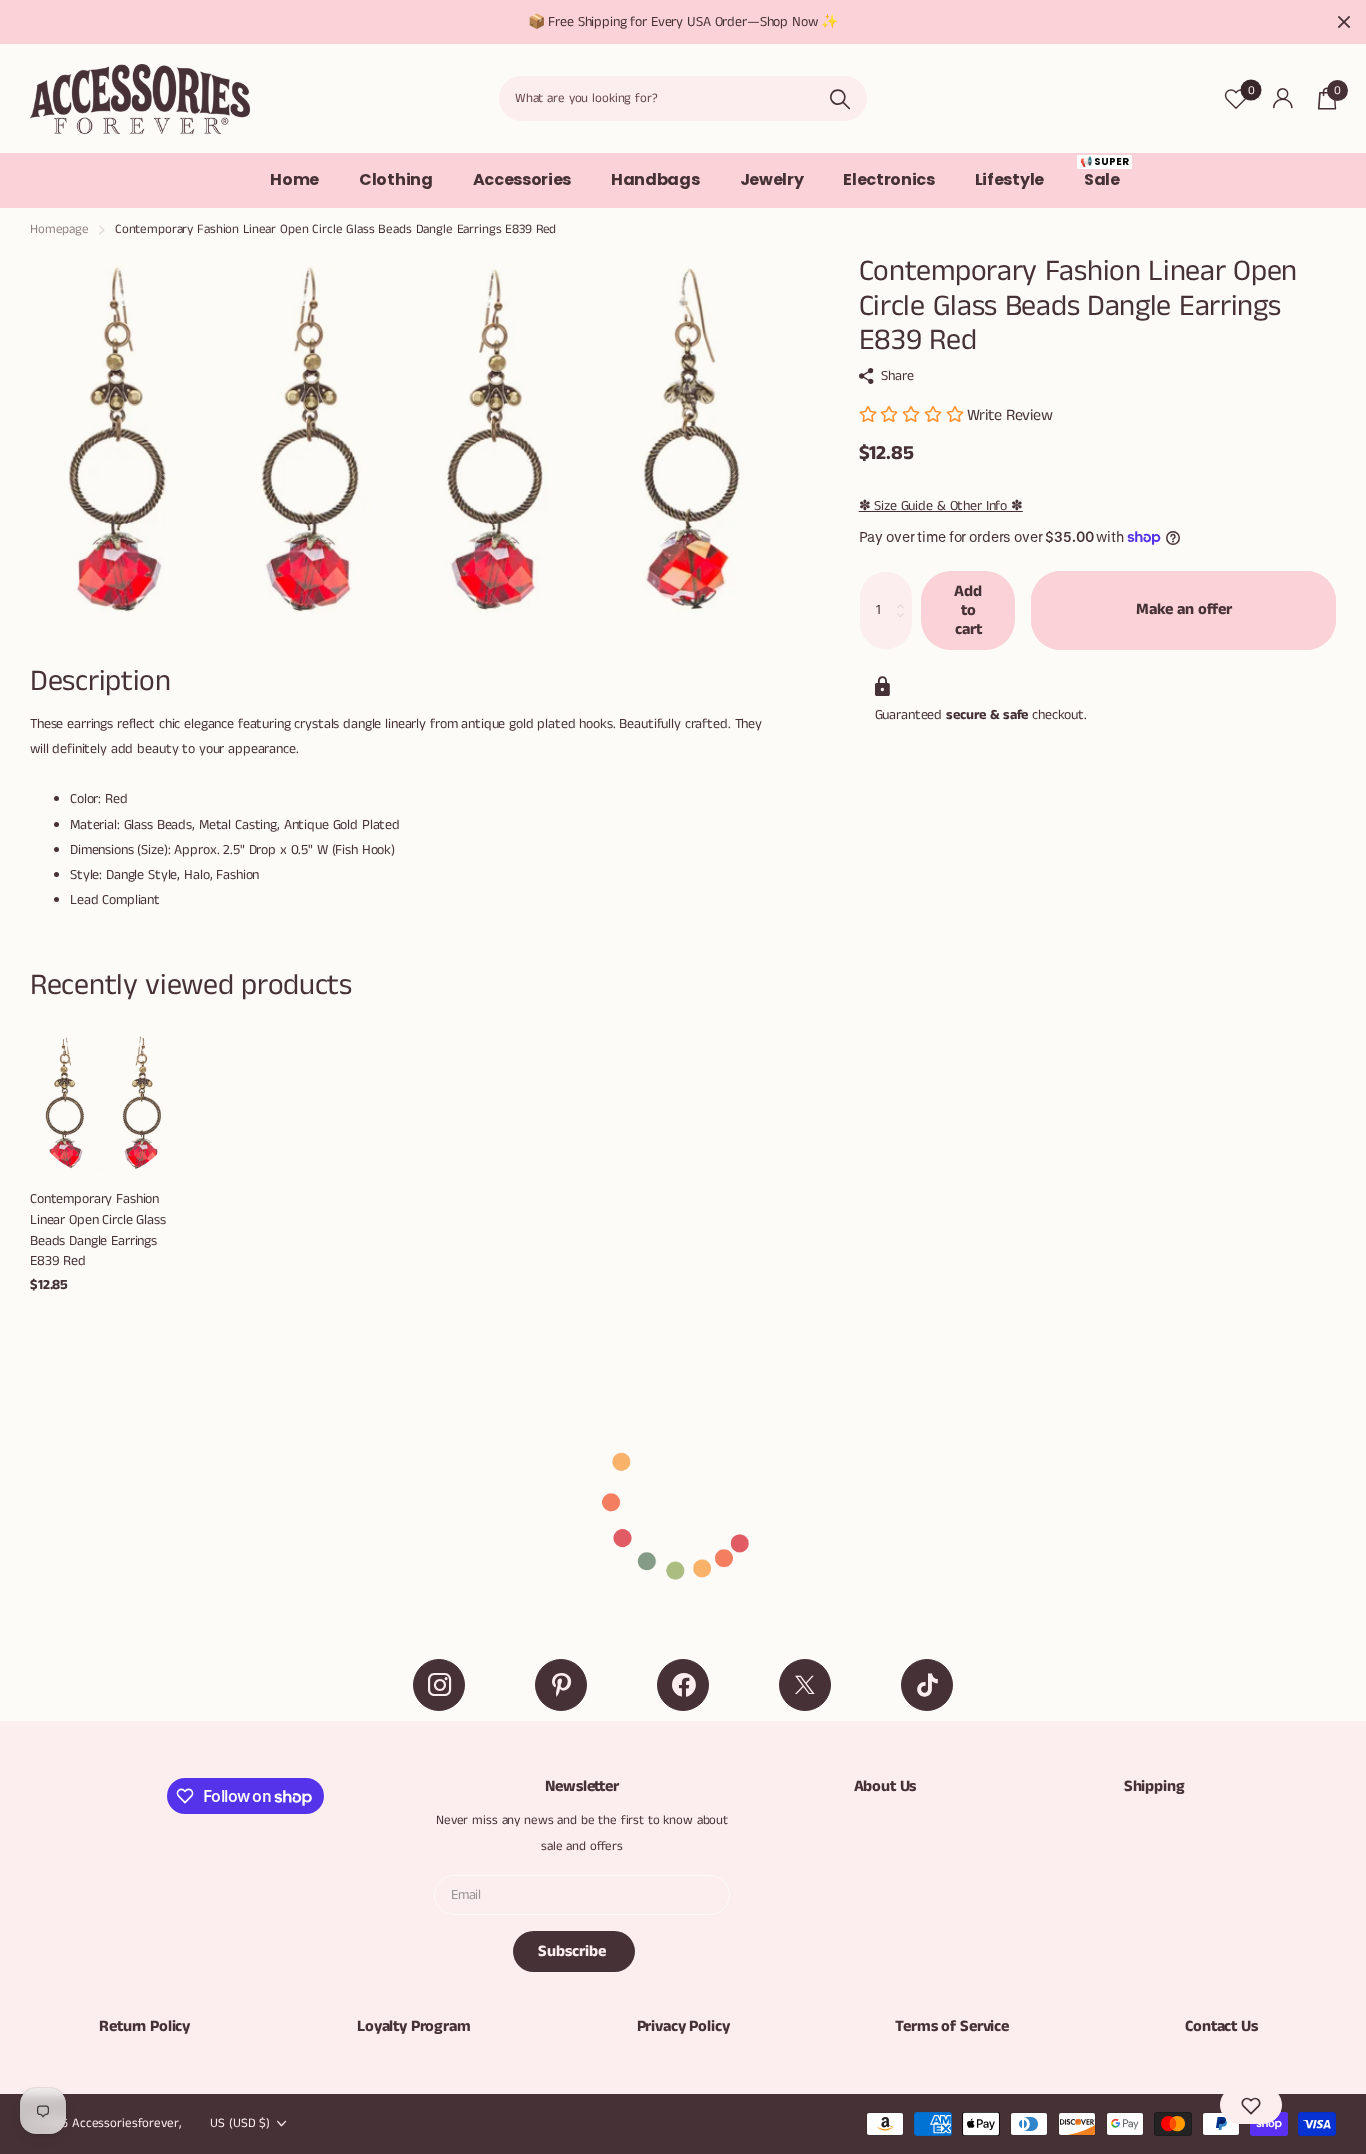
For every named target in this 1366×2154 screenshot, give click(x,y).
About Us (885, 1786)
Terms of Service (951, 2026)
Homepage (59, 229)
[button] (1251, 2105)
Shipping (1154, 1786)
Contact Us (1221, 2026)
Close (1344, 22)
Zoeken (839, 98)
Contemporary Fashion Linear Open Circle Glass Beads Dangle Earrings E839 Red (98, 1230)
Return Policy (144, 2026)
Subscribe (574, 1951)
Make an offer (1184, 609)
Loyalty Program (414, 2026)
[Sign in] (1282, 98)
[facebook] (683, 1685)
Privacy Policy (683, 2026)
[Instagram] (439, 1685)
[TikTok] (927, 1685)
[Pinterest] (561, 1685)
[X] (805, 1685)
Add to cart (968, 609)
